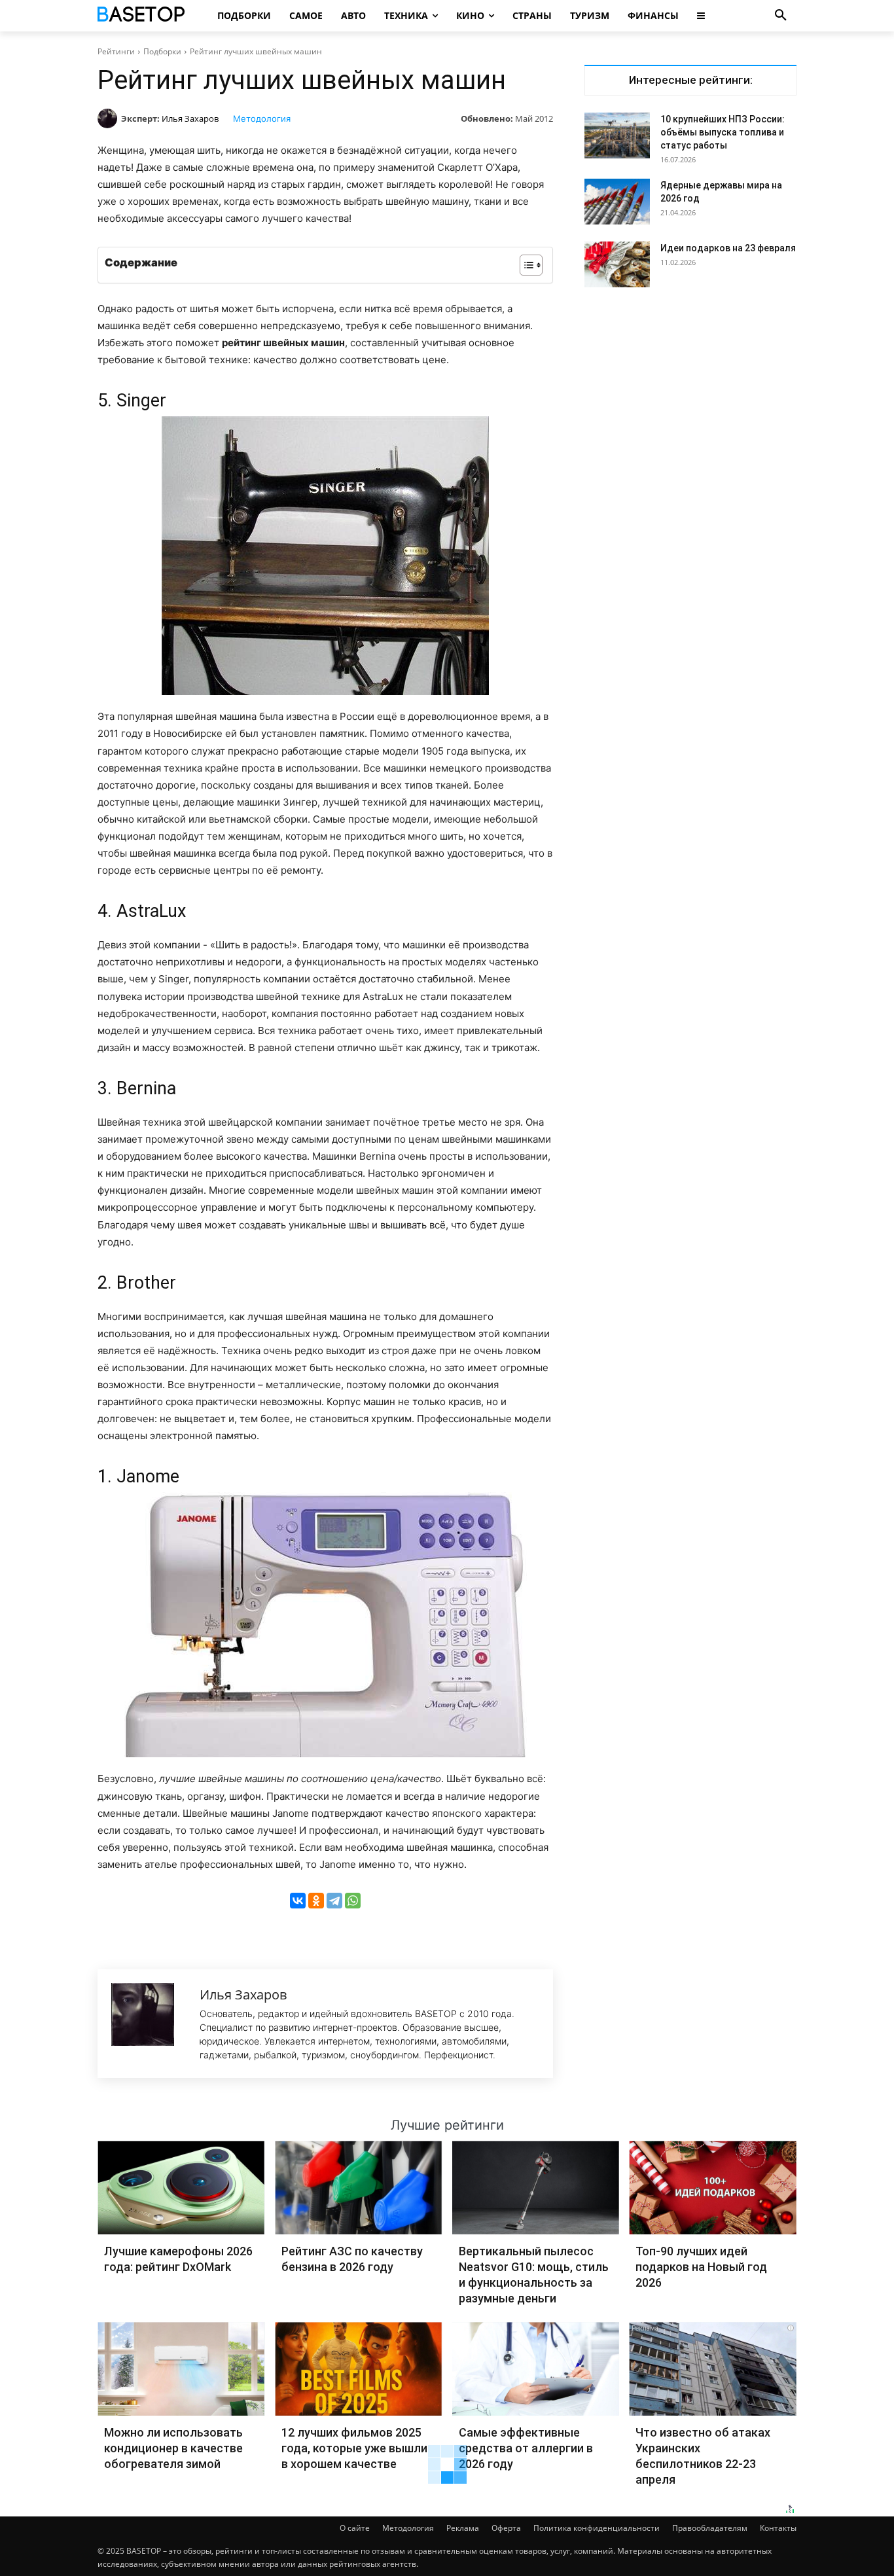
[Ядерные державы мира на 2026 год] (617, 202)
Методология (262, 118)
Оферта (506, 2528)
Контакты (778, 2528)
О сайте (355, 2528)
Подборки (162, 51)
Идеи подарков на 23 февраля (728, 248)
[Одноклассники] (316, 1901)
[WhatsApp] (353, 1901)
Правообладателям (710, 2528)
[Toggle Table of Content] (525, 265)
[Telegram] (334, 1901)
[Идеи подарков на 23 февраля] (617, 264)
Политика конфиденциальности (597, 2528)
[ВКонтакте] (298, 1901)
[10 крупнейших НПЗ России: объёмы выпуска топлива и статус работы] (617, 135)
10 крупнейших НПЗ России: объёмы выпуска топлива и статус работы (723, 132)
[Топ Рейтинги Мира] (143, 16)
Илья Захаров (190, 118)
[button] (781, 16)
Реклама (463, 2528)
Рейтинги (116, 51)
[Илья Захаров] (109, 118)
